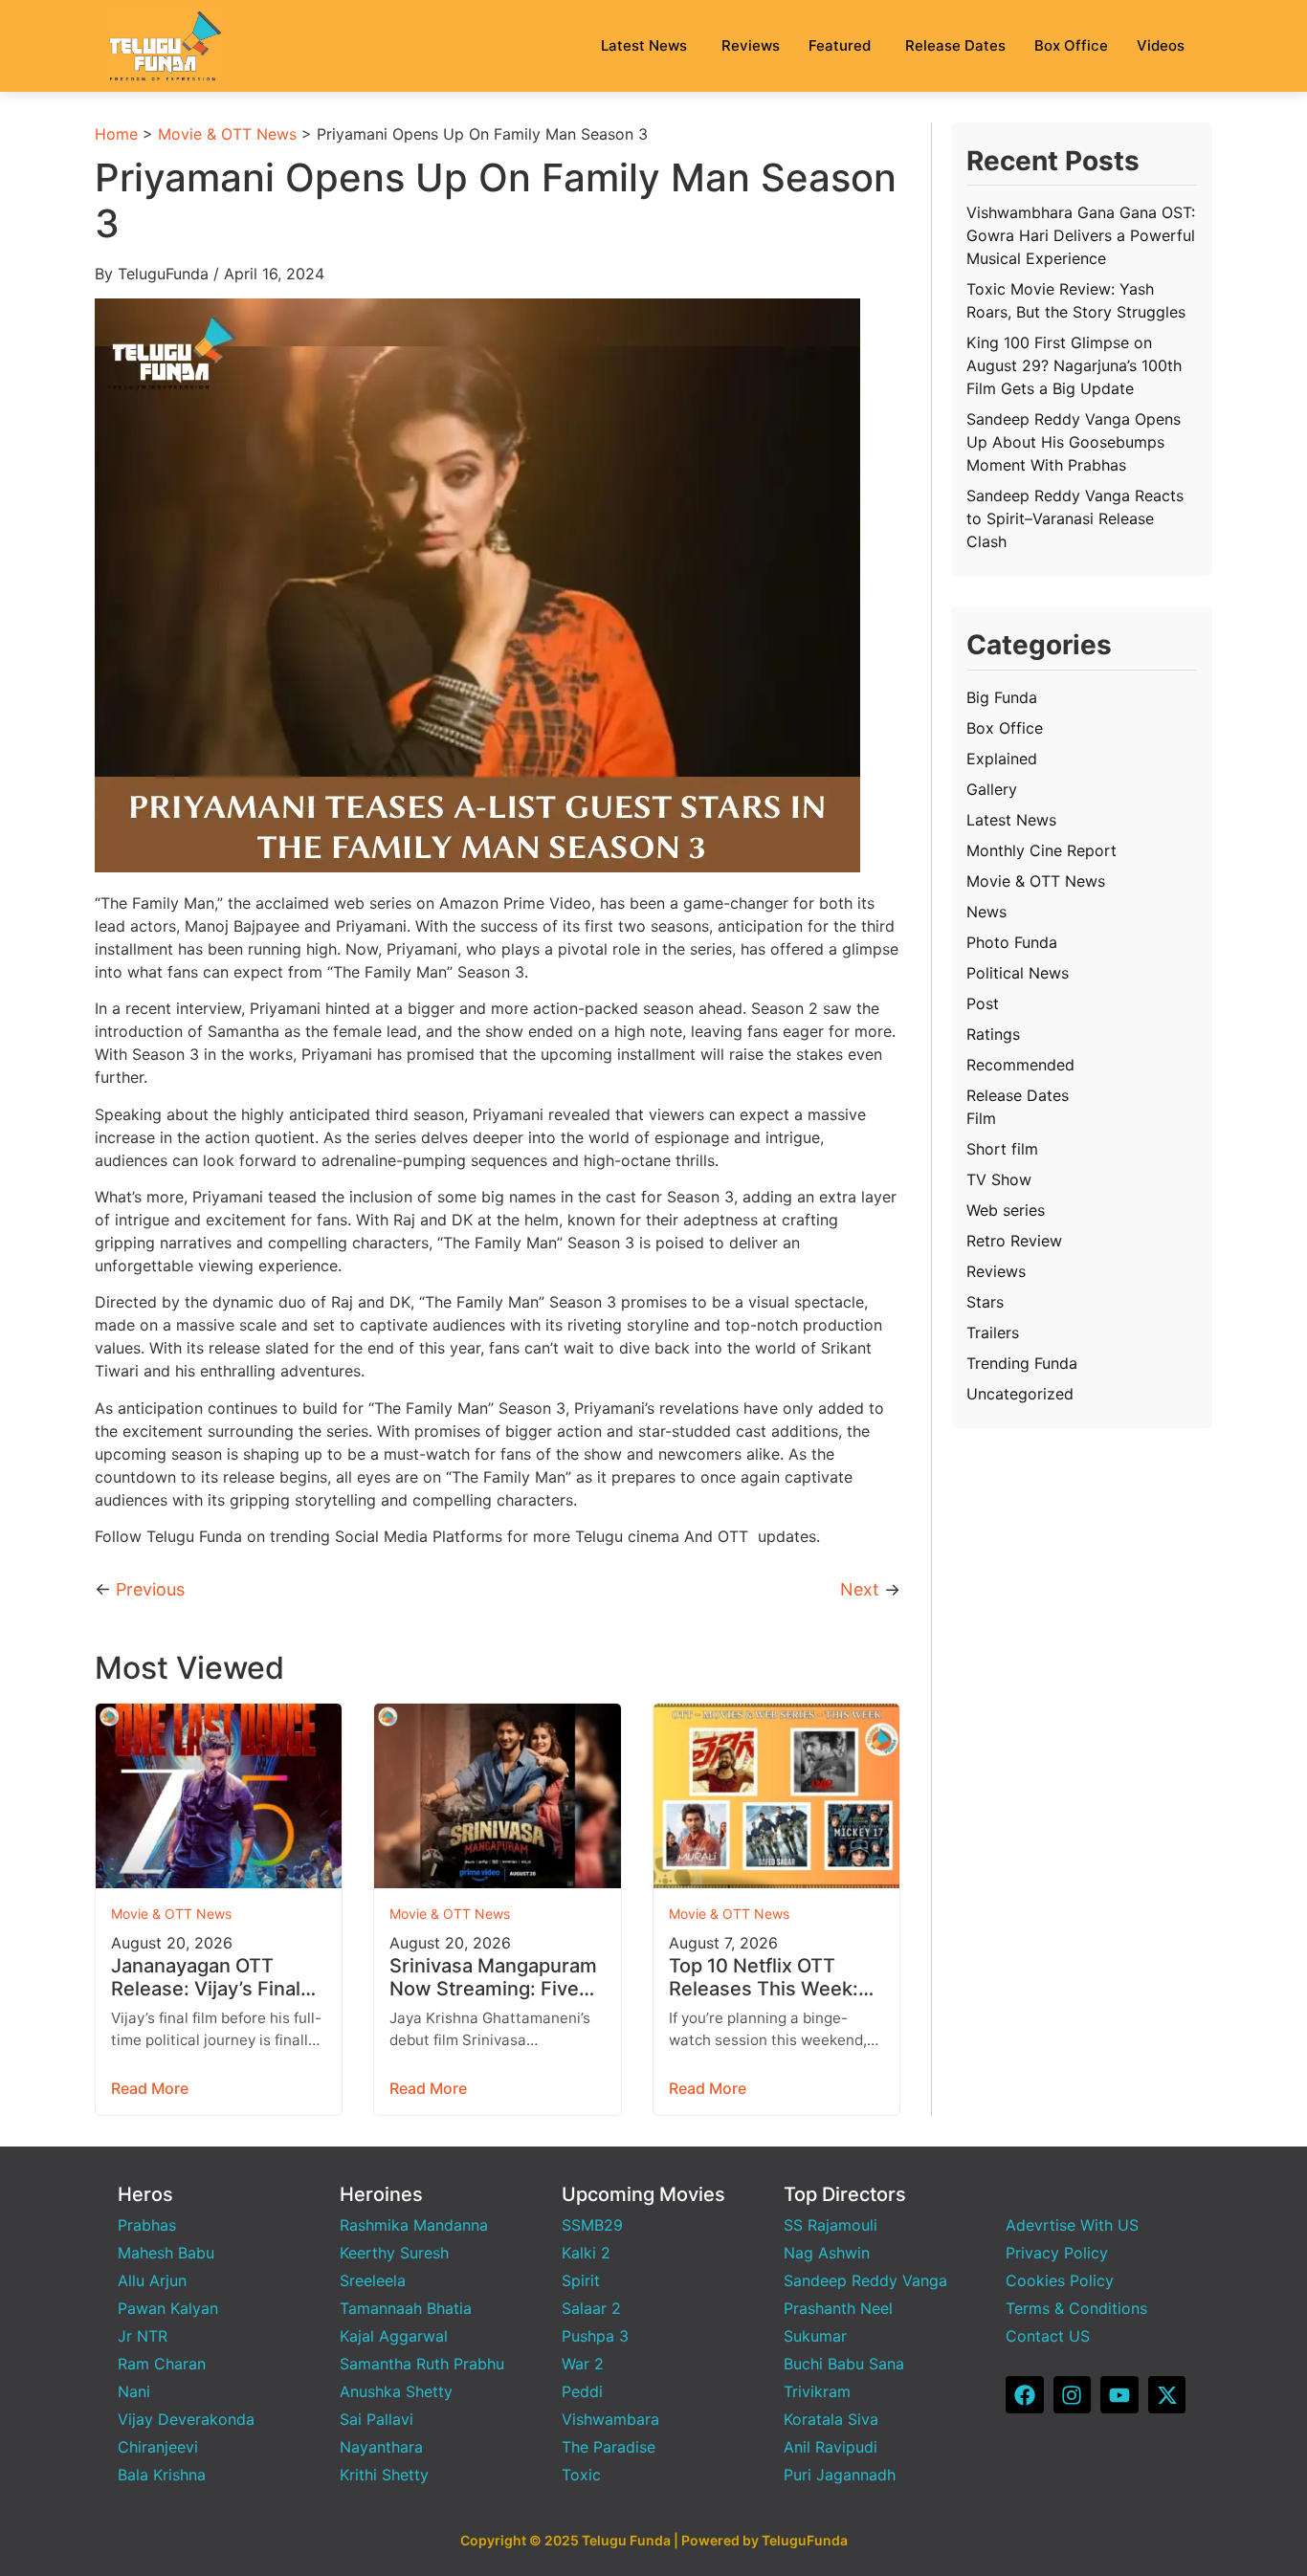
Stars (985, 1302)
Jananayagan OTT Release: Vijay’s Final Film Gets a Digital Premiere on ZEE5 (206, 1977)
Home (116, 134)
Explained (1002, 759)
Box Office (1071, 45)
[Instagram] (1073, 2395)
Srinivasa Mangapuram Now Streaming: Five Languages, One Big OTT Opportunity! (493, 1977)
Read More (150, 2088)
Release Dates (955, 45)
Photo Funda (1012, 942)
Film (981, 1118)
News (986, 912)
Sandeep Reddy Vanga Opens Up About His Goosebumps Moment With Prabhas (1074, 442)
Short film (1002, 1149)
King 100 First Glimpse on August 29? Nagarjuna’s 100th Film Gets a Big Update (1074, 365)
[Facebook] (1025, 2395)
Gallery (992, 789)
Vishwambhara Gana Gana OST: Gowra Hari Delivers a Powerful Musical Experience (1081, 235)
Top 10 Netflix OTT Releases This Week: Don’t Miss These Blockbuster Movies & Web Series (768, 1977)
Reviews (751, 45)
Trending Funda (1022, 1363)
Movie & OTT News (227, 134)
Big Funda (1002, 697)
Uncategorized (1020, 1394)
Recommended (1020, 1065)
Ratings (993, 1034)
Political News (1018, 973)
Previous (150, 1589)
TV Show (999, 1179)
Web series (1006, 1210)
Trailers (993, 1332)
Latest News (644, 45)
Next (860, 1589)
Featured (840, 45)
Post (983, 1003)
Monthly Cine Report (1041, 850)
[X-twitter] (1167, 2395)
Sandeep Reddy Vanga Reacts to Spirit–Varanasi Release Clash (1075, 518)
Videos (1161, 45)
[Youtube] (1119, 2395)
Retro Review (1014, 1241)
